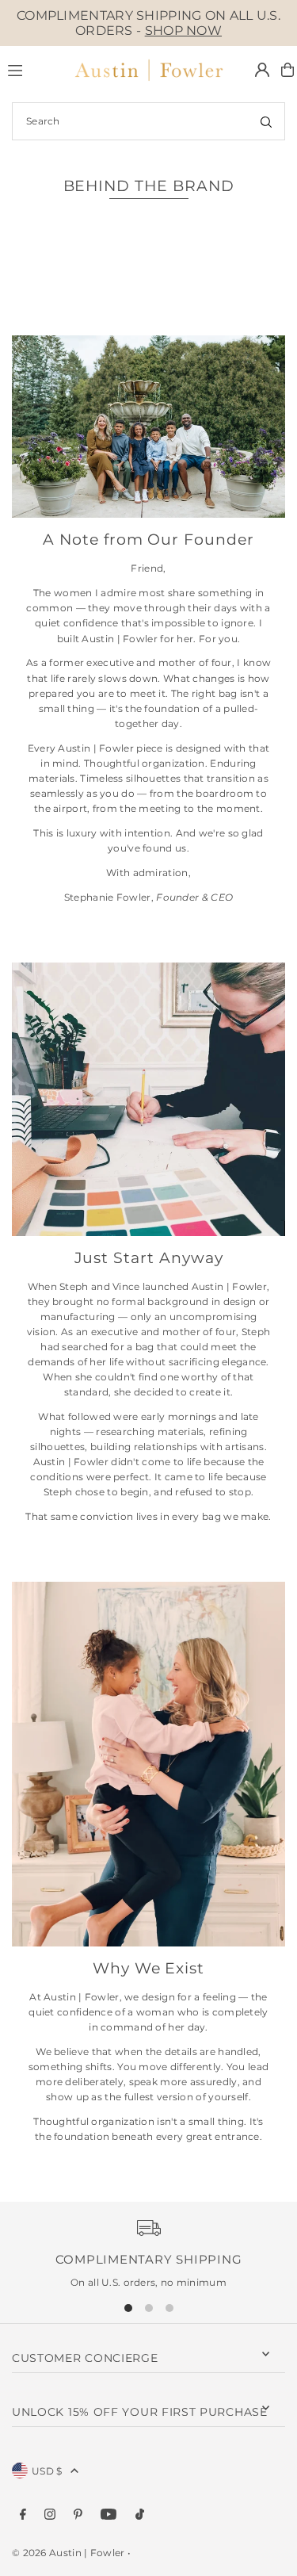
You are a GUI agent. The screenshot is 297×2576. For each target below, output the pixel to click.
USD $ (47, 2471)
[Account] (262, 70)
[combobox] (148, 121)
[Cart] (287, 70)
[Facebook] (23, 2515)
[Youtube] (109, 2515)
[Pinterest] (78, 2515)
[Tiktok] (140, 2515)
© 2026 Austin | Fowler (69, 2553)
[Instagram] (50, 2515)
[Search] (266, 121)
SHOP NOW (183, 31)
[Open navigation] (32, 69)
